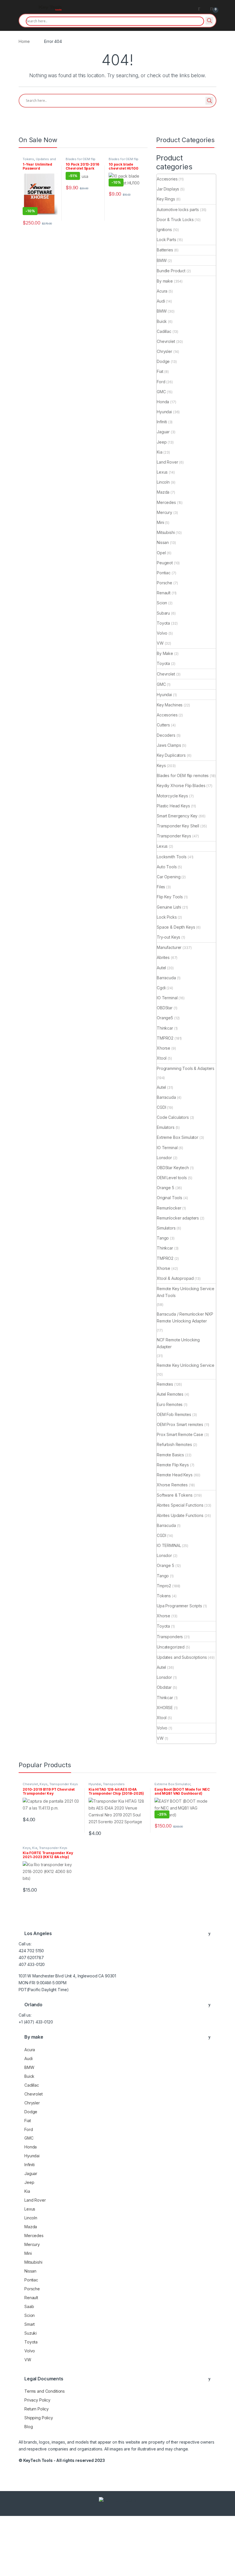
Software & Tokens (175, 1495)
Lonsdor (164, 1158)
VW (160, 643)
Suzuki (31, 2333)
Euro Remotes (170, 1404)
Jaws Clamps (169, 745)
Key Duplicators (171, 755)
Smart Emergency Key (177, 816)
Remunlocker (169, 1208)
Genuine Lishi (169, 907)
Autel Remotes (170, 1394)
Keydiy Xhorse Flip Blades (181, 785)
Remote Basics (170, 1455)
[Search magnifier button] (209, 21)
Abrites (163, 957)
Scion (162, 603)
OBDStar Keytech (173, 1168)
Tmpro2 (164, 1586)
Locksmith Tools (172, 857)
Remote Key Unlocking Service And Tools (186, 1292)
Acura (162, 291)
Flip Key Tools (170, 897)
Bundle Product (171, 271)
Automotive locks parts (178, 209)
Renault (164, 593)
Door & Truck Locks (175, 220)
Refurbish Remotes (174, 1444)
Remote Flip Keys (173, 1465)
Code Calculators (173, 1117)
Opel (161, 553)
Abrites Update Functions (180, 1515)
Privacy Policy (37, 2400)
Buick (162, 321)
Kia (160, 452)
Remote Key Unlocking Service (186, 1365)
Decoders (166, 735)
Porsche (164, 583)
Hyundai (164, 412)
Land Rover (168, 462)
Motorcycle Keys (172, 796)
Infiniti (162, 422)
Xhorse (163, 1048)
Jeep (162, 442)
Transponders (170, 1637)
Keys (161, 765)
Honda (163, 402)
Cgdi (161, 988)
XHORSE (165, 1708)
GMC (161, 392)
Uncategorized (171, 1647)
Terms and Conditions (45, 2391)
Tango (163, 1238)
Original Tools (170, 1198)
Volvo (162, 633)
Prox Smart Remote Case (180, 1434)
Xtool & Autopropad (175, 1278)
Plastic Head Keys (173, 806)
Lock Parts (167, 240)
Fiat (160, 371)
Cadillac (164, 331)
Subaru (163, 613)
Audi (161, 301)
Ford (161, 382)
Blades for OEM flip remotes (183, 775)
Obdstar (164, 1687)
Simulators (166, 1228)
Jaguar (163, 432)
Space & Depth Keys (176, 927)
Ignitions (164, 230)
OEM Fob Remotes (174, 1414)
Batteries (165, 250)
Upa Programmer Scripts (179, 1606)
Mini (160, 522)
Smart (30, 2324)
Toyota (163, 623)
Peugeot (165, 563)
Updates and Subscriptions (39, 161)
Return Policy (37, 2409)
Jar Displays (168, 189)
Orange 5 (166, 1188)
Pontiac (164, 573)
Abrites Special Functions (180, 1505)
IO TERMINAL (169, 1545)
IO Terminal (167, 998)
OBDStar (165, 1008)
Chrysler (164, 351)
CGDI (161, 1107)
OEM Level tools (172, 1178)
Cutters (163, 725)
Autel (161, 968)
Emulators (166, 1127)
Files (161, 887)
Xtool (162, 1058)
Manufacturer (169, 947)
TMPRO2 (165, 1038)
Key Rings (166, 199)
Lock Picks (167, 917)
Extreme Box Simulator (178, 1137)
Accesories (167, 179)
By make (165, 281)
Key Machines (170, 705)
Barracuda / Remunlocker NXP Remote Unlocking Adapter (185, 1317)
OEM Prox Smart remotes (180, 1424)
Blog (29, 2427)
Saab (29, 2306)
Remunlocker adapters (178, 1218)
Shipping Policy (39, 2418)
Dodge (163, 361)
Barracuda (166, 978)
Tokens (28, 159)
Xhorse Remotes (172, 1485)
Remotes (165, 1384)
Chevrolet (166, 341)
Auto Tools (167, 867)
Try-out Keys (169, 937)
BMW (162, 260)
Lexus (162, 472)
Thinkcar (165, 1028)
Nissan (163, 542)
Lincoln (163, 482)
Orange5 (165, 1018)
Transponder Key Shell (178, 826)
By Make (165, 653)
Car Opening (169, 877)
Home (24, 41)
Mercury (164, 512)
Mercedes (166, 502)
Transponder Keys (174, 836)
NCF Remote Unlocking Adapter (178, 1343)
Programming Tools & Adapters (186, 1068)
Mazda (163, 492)
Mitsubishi (166, 532)
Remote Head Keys (175, 1475)
